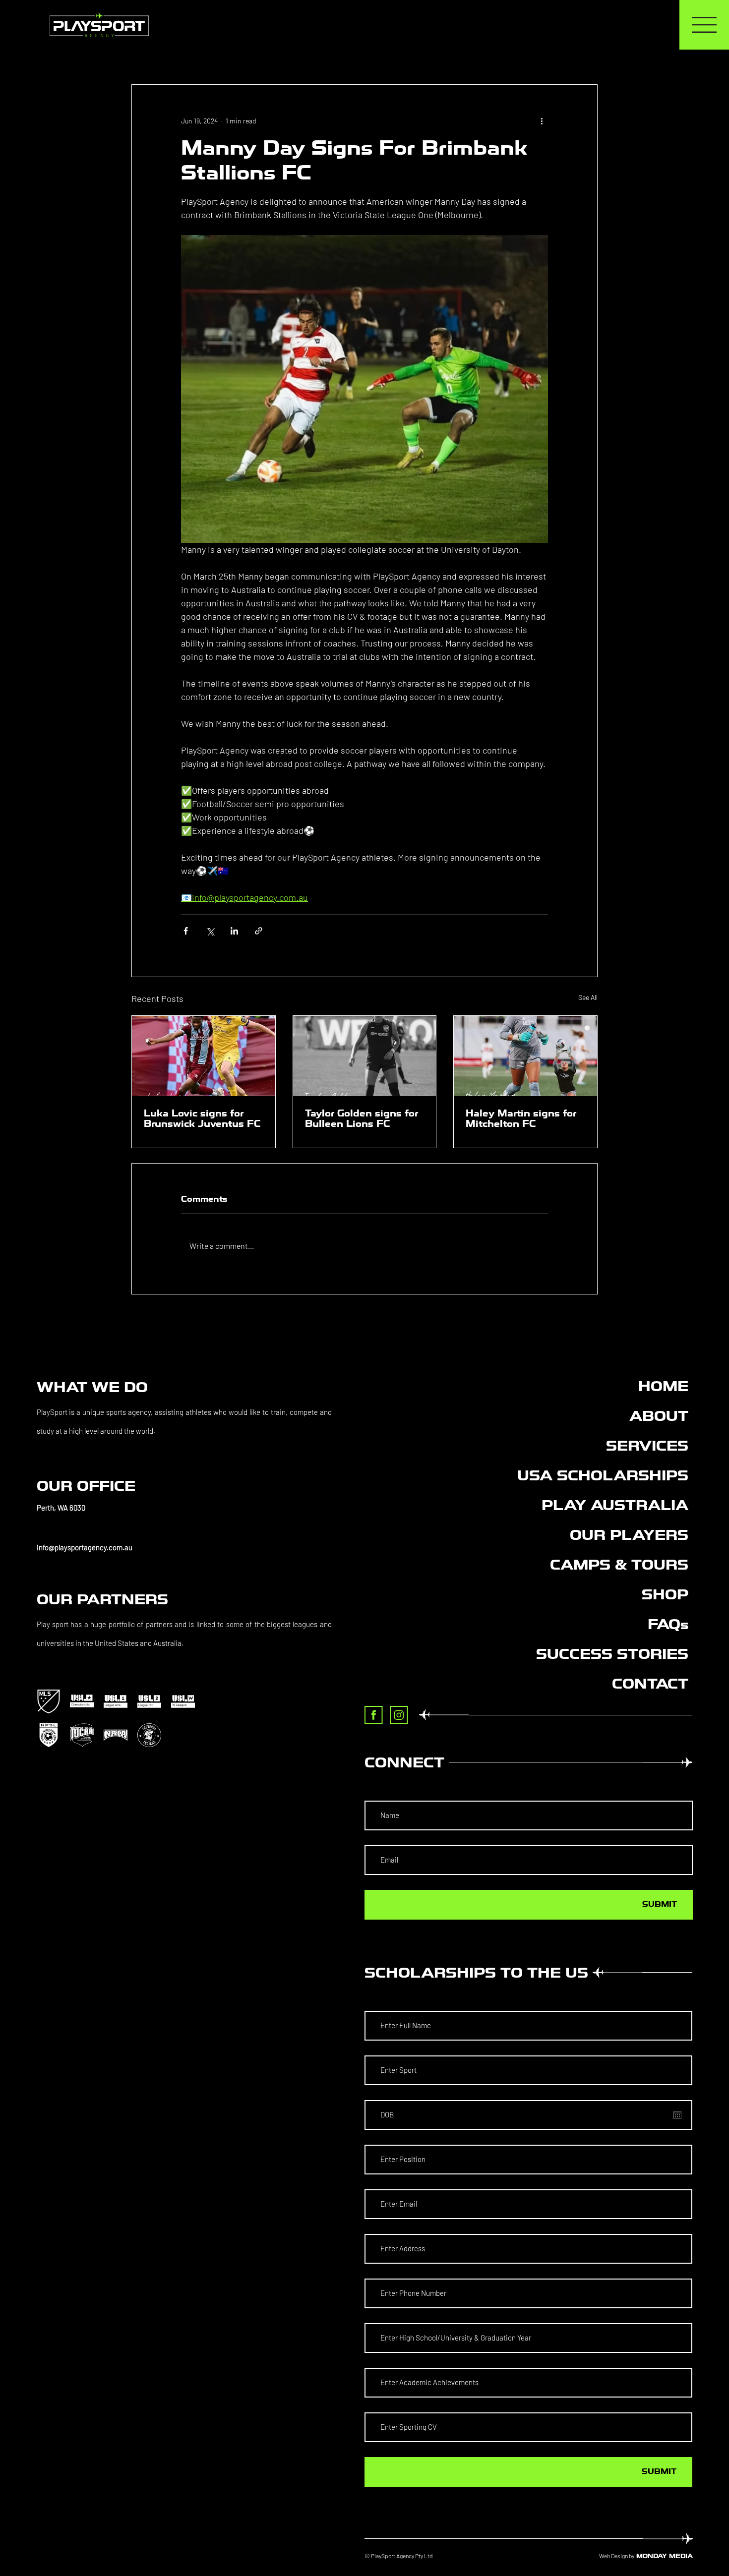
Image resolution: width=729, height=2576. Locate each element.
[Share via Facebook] (186, 931)
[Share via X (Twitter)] (210, 931)
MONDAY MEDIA (665, 2556)
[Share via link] (259, 931)
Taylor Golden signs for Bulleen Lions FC (362, 1118)
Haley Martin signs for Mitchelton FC (521, 1118)
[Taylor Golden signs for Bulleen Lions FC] (365, 1056)
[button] (184, 1508)
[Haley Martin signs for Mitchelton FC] (525, 1056)
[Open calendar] (677, 2115)
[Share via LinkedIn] (234, 931)
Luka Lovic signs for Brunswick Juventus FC (202, 1118)
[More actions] (542, 120)
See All (588, 997)
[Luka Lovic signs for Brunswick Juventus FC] (204, 1056)
